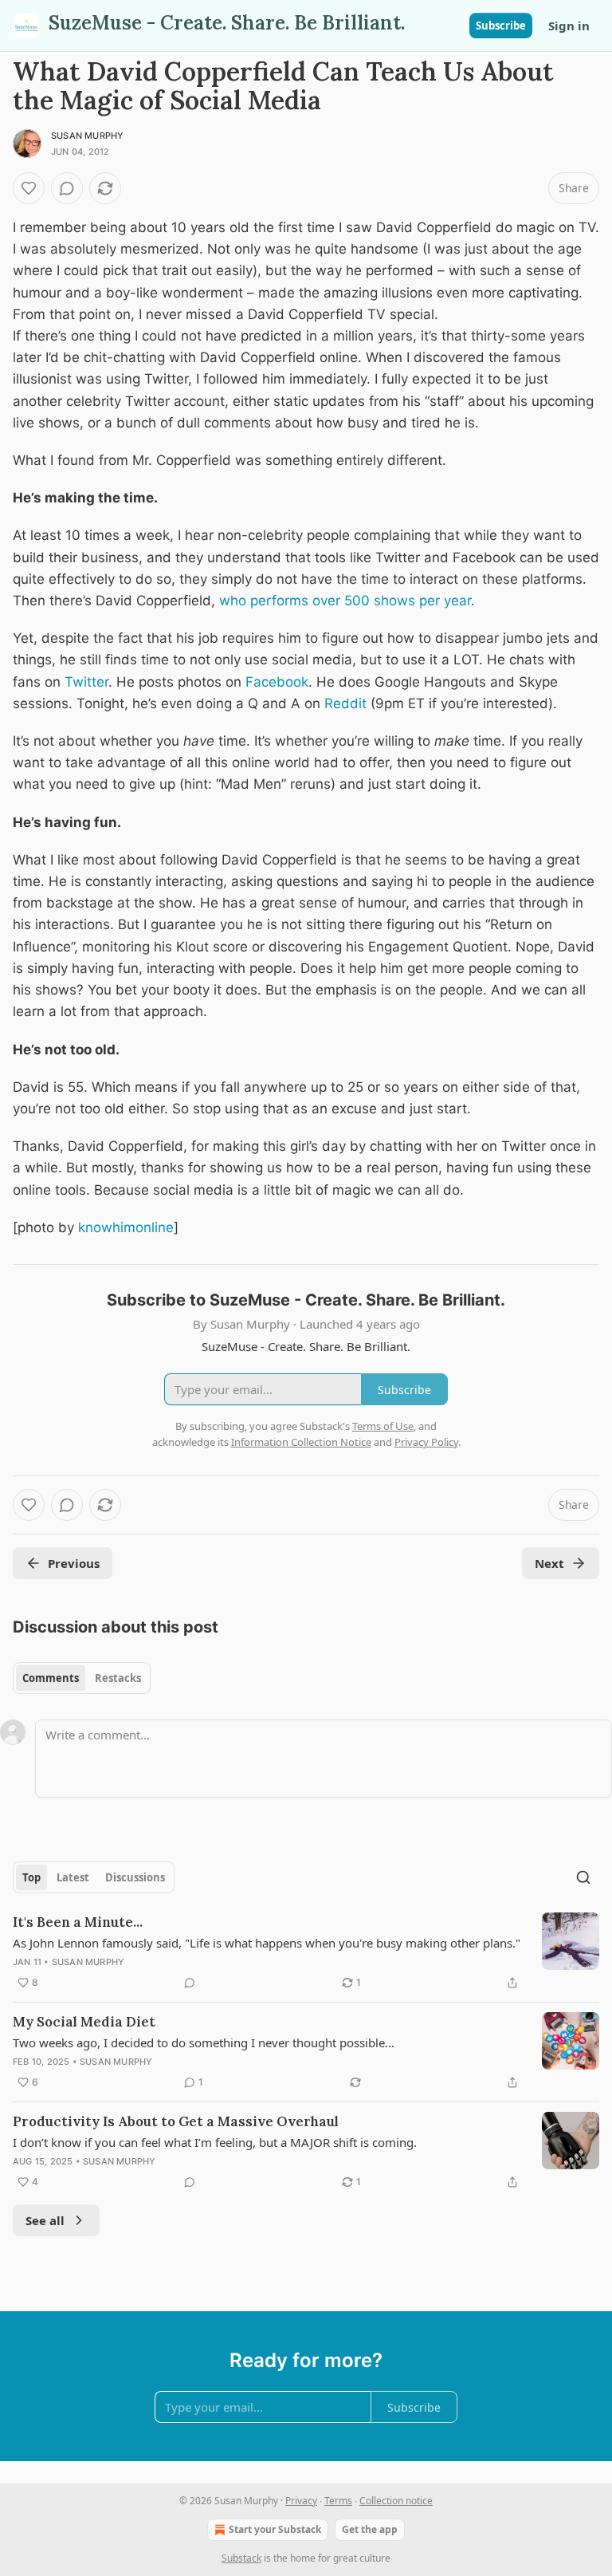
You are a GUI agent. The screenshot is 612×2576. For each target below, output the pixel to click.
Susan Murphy (87, 136)
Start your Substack (275, 2529)
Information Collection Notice (301, 1442)
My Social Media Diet (84, 2022)
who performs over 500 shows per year (345, 601)
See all (45, 2220)
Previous (74, 1563)
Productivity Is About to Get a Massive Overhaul (176, 2121)
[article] (306, 1952)
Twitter (86, 682)
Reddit (345, 703)
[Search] (583, 1877)
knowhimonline (126, 1227)
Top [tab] (31, 1877)
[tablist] (82, 1678)
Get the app (370, 2529)
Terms (338, 2501)
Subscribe (501, 26)
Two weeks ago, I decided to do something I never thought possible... (204, 2042)
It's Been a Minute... (78, 1922)
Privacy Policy (426, 1442)
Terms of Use (383, 1426)
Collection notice (396, 2501)
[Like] (29, 188)
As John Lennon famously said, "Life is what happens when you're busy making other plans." (267, 1943)
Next (549, 1563)
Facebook (277, 682)
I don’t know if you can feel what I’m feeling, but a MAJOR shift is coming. (215, 2142)
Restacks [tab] (118, 1678)
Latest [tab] (73, 1877)
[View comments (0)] (67, 188)
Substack (241, 2558)
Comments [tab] (51, 1678)
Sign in (569, 26)
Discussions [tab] (135, 1877)
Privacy (301, 2501)
